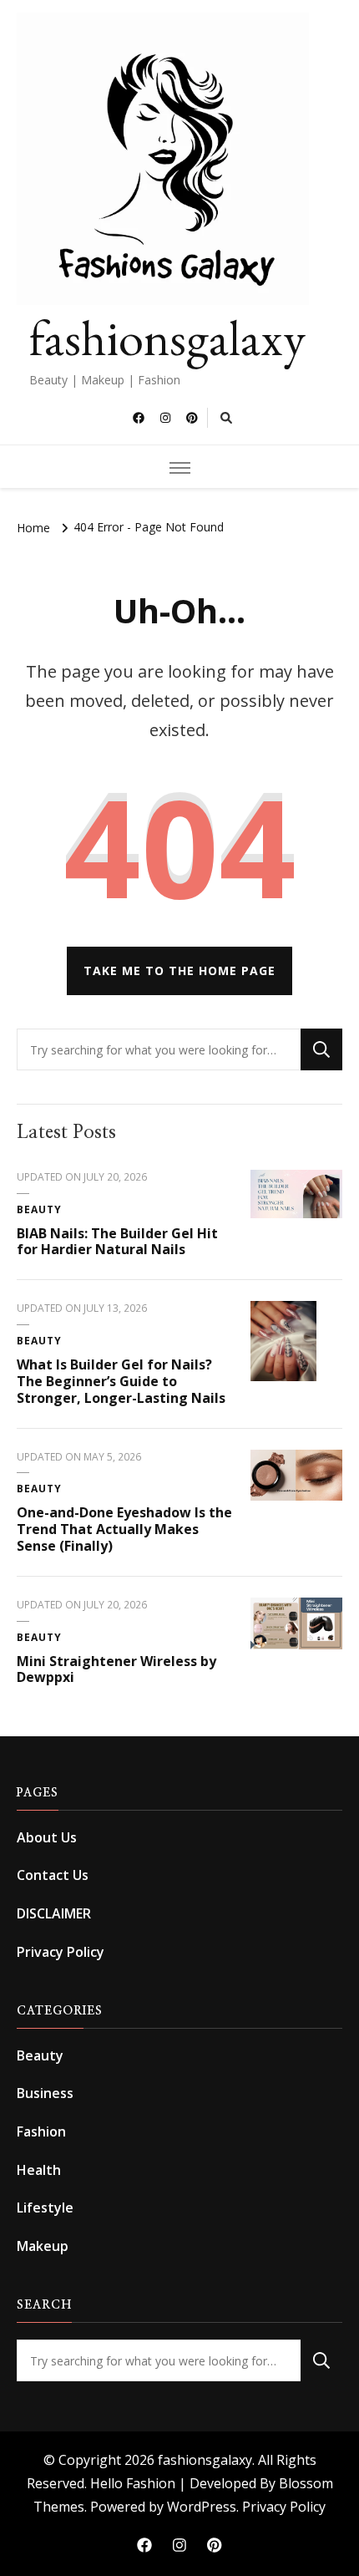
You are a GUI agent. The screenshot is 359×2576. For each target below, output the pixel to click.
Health (39, 2170)
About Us (47, 1837)
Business (45, 2093)
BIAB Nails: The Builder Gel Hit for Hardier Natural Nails (117, 1242)
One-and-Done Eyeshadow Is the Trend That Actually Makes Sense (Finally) (124, 1529)
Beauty (39, 1209)
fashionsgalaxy (167, 338)
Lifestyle (45, 2208)
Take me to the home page (179, 970)
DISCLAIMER (54, 1913)
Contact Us (53, 1875)
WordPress (202, 2507)
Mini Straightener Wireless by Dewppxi (116, 1669)
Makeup (43, 2246)
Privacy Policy (61, 1952)
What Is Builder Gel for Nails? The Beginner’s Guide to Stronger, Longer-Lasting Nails (121, 1381)
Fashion (41, 2131)
